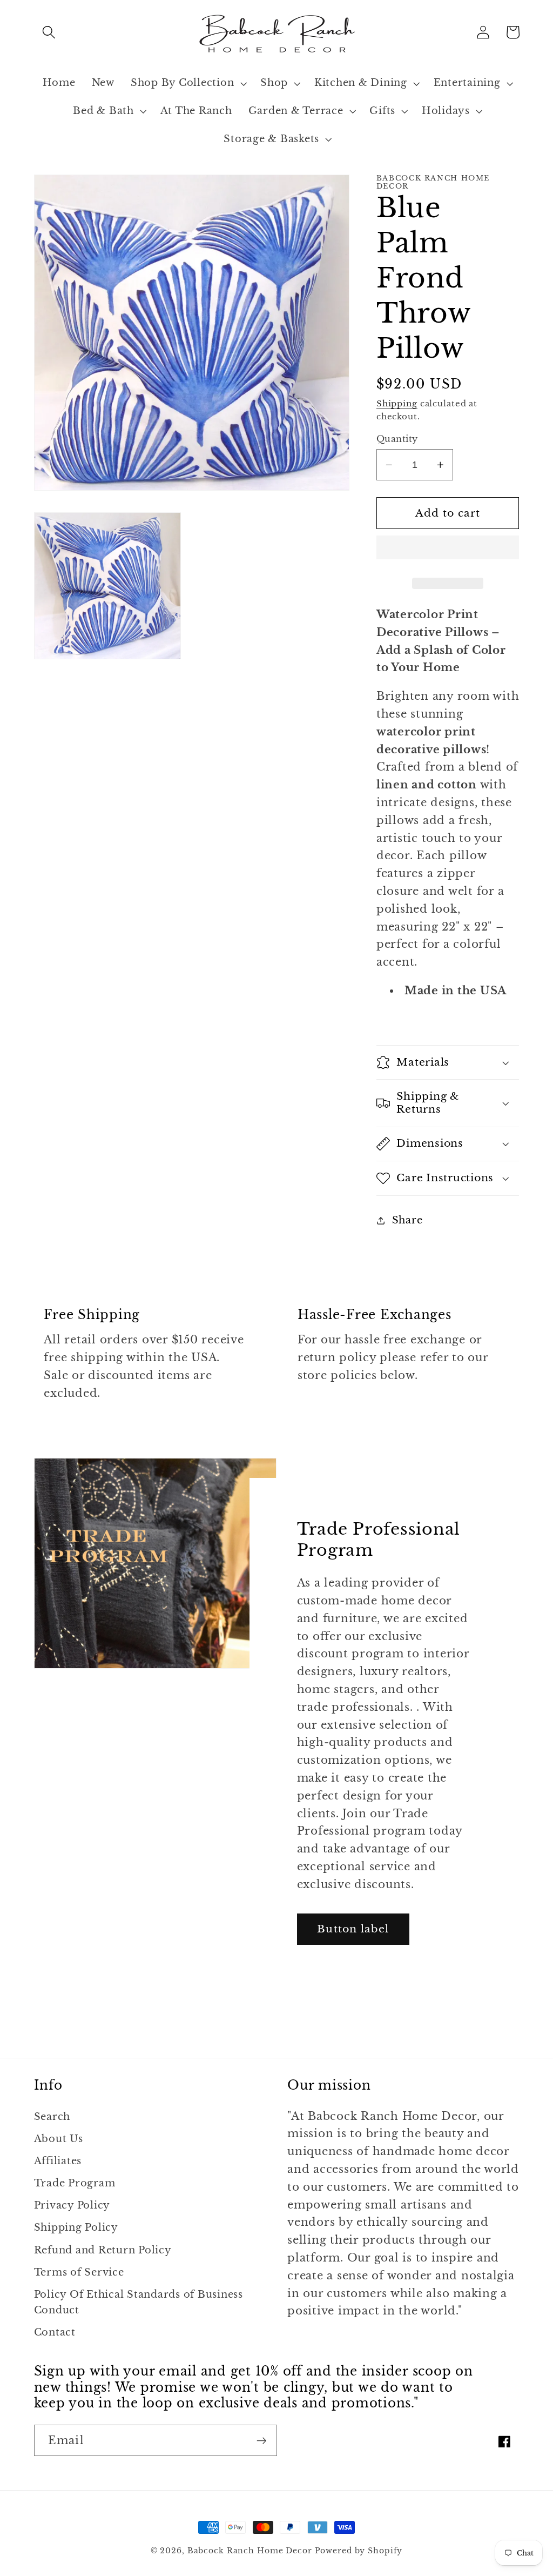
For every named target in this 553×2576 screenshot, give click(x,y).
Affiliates (58, 2161)
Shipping (397, 403)
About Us (59, 2139)
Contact (55, 2332)
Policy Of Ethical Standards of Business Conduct (139, 2302)
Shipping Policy (76, 2227)
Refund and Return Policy (103, 2250)
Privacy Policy (72, 2205)
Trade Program (75, 2183)
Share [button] (407, 1220)
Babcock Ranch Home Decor (250, 2551)
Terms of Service (79, 2272)
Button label (353, 1929)
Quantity (397, 439)
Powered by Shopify (359, 2551)
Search (52, 2117)
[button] (49, 32)
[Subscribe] (262, 2440)
